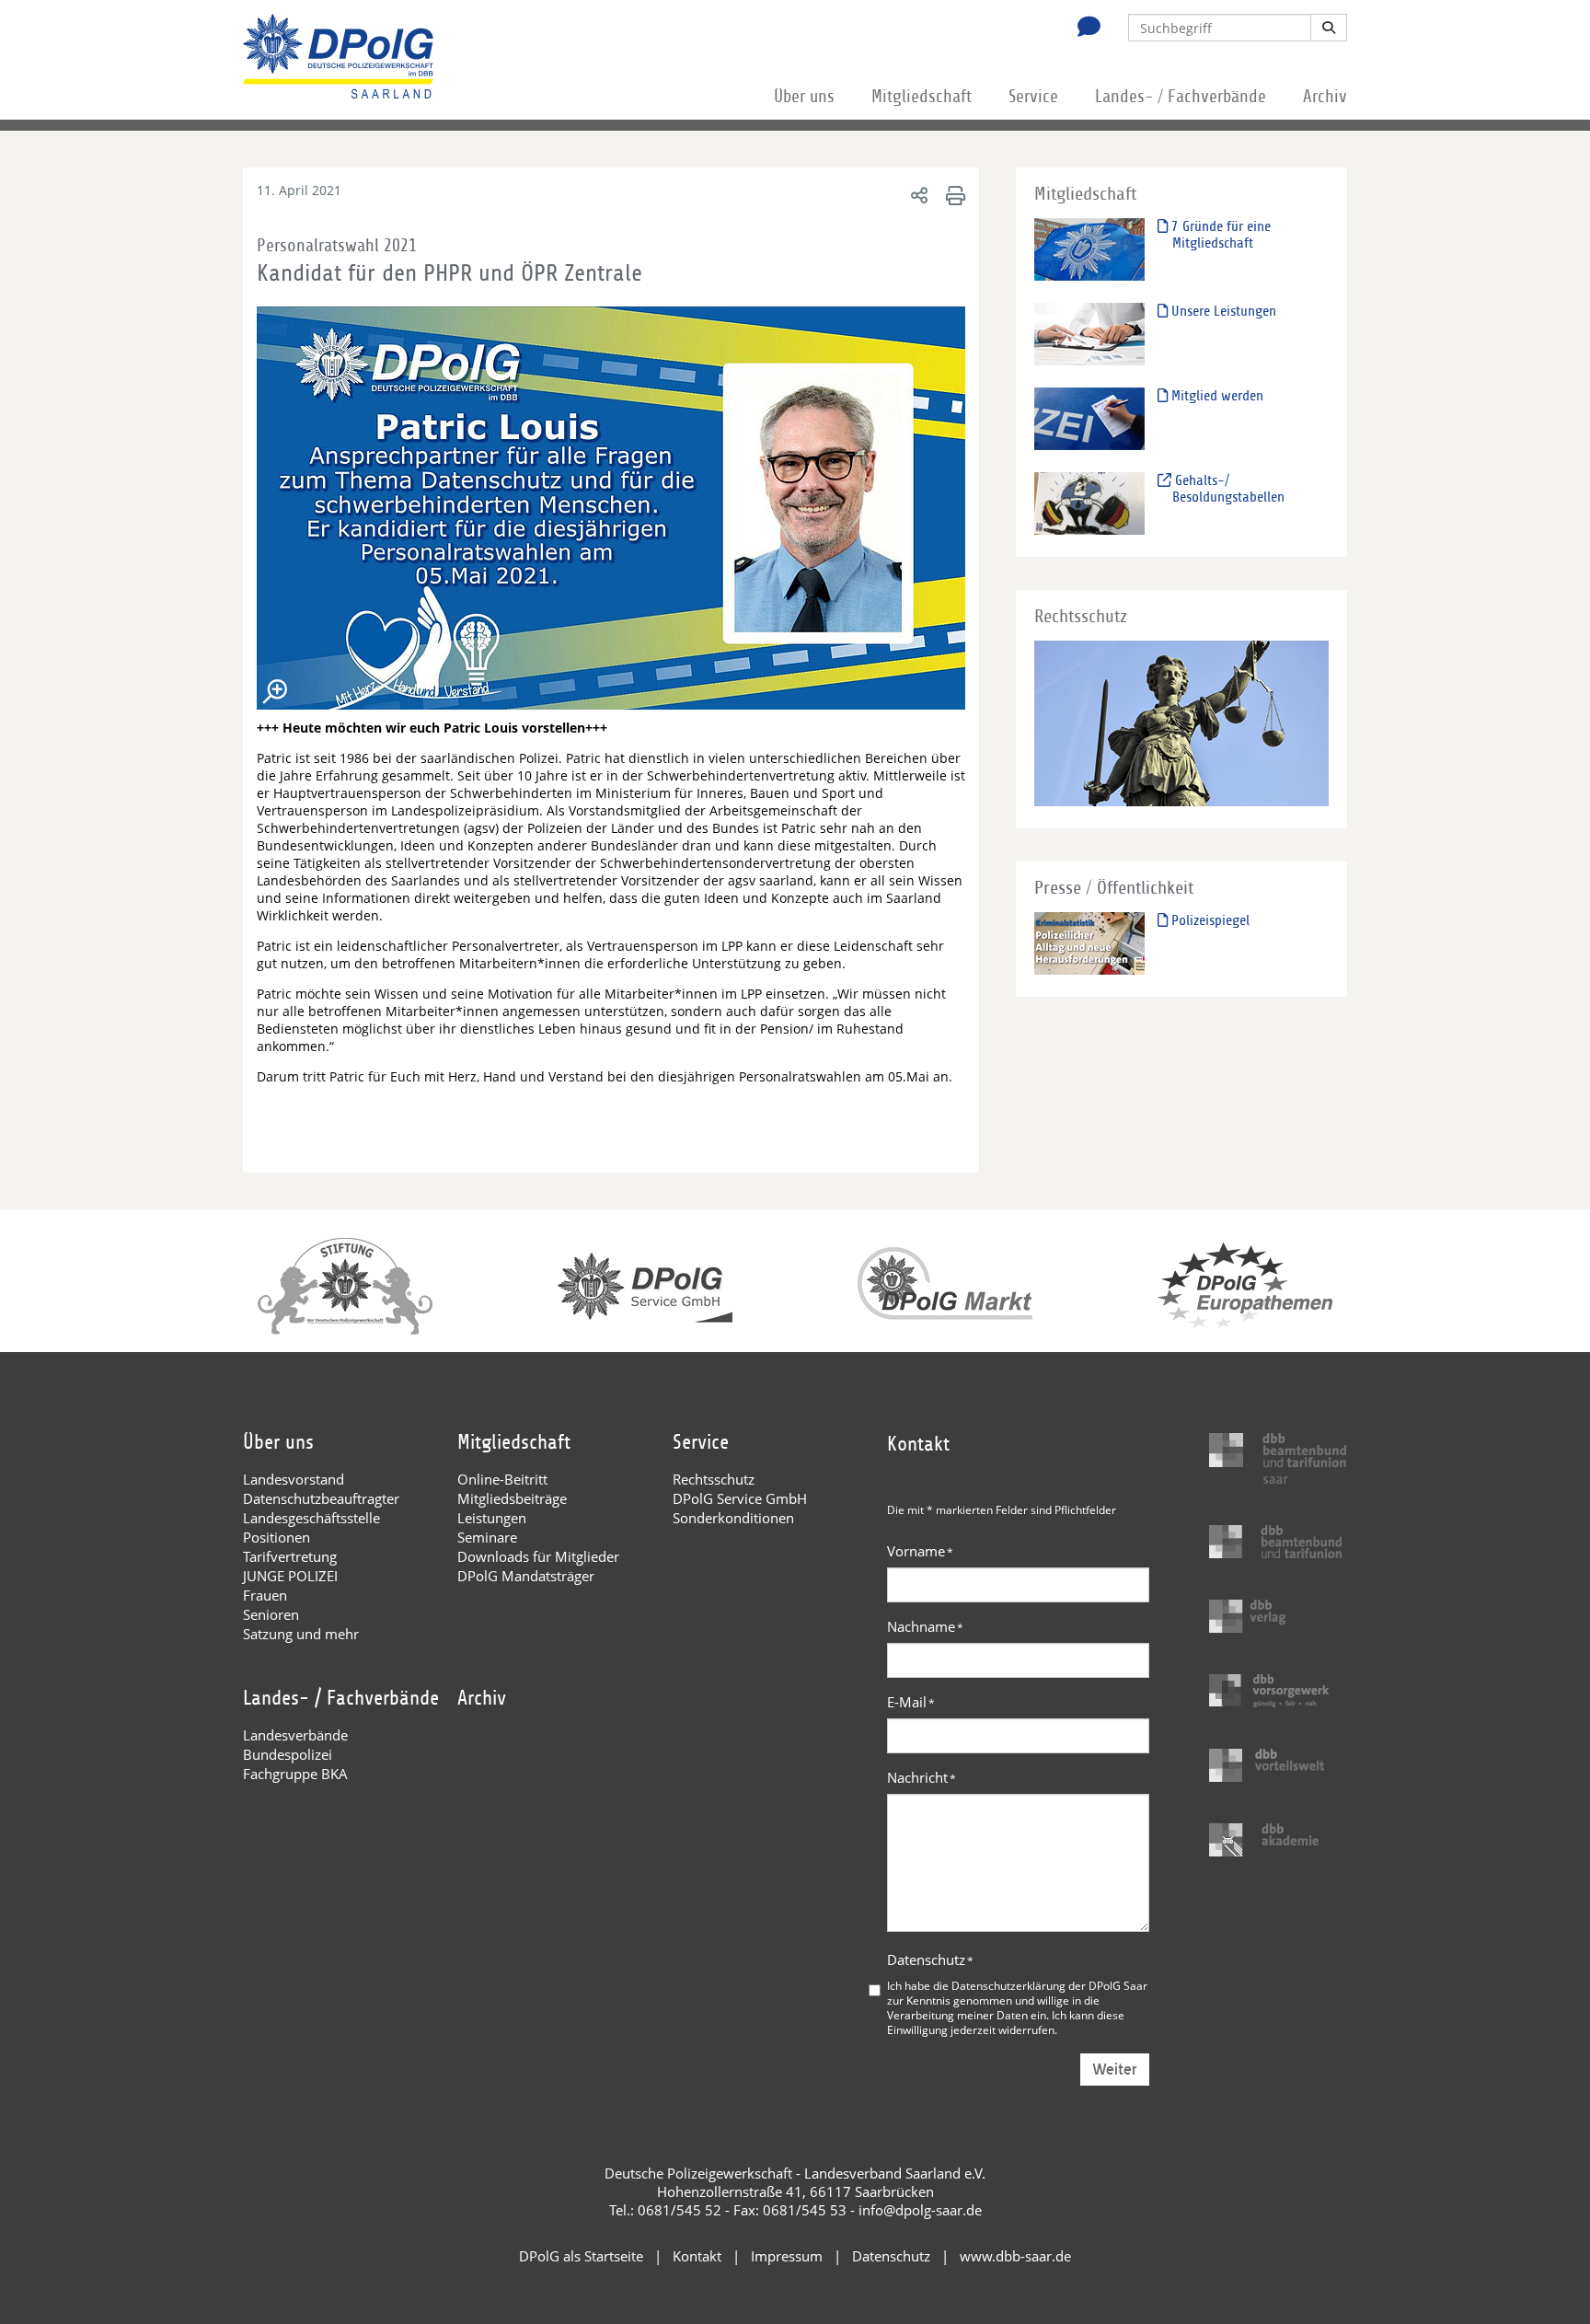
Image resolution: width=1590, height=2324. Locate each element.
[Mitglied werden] (1089, 418)
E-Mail (911, 1702)
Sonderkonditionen (733, 1518)
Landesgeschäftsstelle (311, 1518)
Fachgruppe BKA (295, 1774)
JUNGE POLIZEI (290, 1576)
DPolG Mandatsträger (526, 1576)
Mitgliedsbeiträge (512, 1498)
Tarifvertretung (290, 1556)
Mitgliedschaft (922, 97)
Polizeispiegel (1209, 920)
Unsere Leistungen (1222, 311)
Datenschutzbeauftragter (321, 1498)
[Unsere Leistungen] (1089, 334)
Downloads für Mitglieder (538, 1556)
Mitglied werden (1216, 396)
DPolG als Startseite (581, 2256)
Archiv (1325, 97)
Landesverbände (295, 1735)
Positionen (277, 1537)
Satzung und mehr (301, 1634)
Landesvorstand (294, 1479)
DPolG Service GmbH (740, 1498)
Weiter (1115, 2070)
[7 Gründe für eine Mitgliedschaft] (1089, 249)
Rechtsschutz (714, 1479)
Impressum (787, 2256)
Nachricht (922, 1777)
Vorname (920, 1551)
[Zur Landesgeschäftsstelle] (1084, 29)
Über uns (804, 97)
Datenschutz (930, 1960)
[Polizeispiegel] (1089, 943)
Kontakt (697, 2256)
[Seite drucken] (953, 195)
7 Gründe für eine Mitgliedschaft (1219, 235)
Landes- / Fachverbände (1181, 97)
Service (1033, 97)
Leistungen (492, 1518)
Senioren (271, 1614)
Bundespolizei (288, 1754)
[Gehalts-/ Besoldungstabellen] (1089, 503)
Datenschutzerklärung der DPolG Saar (1049, 1985)
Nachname (925, 1626)
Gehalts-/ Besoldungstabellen (1228, 489)
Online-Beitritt (502, 1479)
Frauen (265, 1595)
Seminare (487, 1537)
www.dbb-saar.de (1015, 2256)
